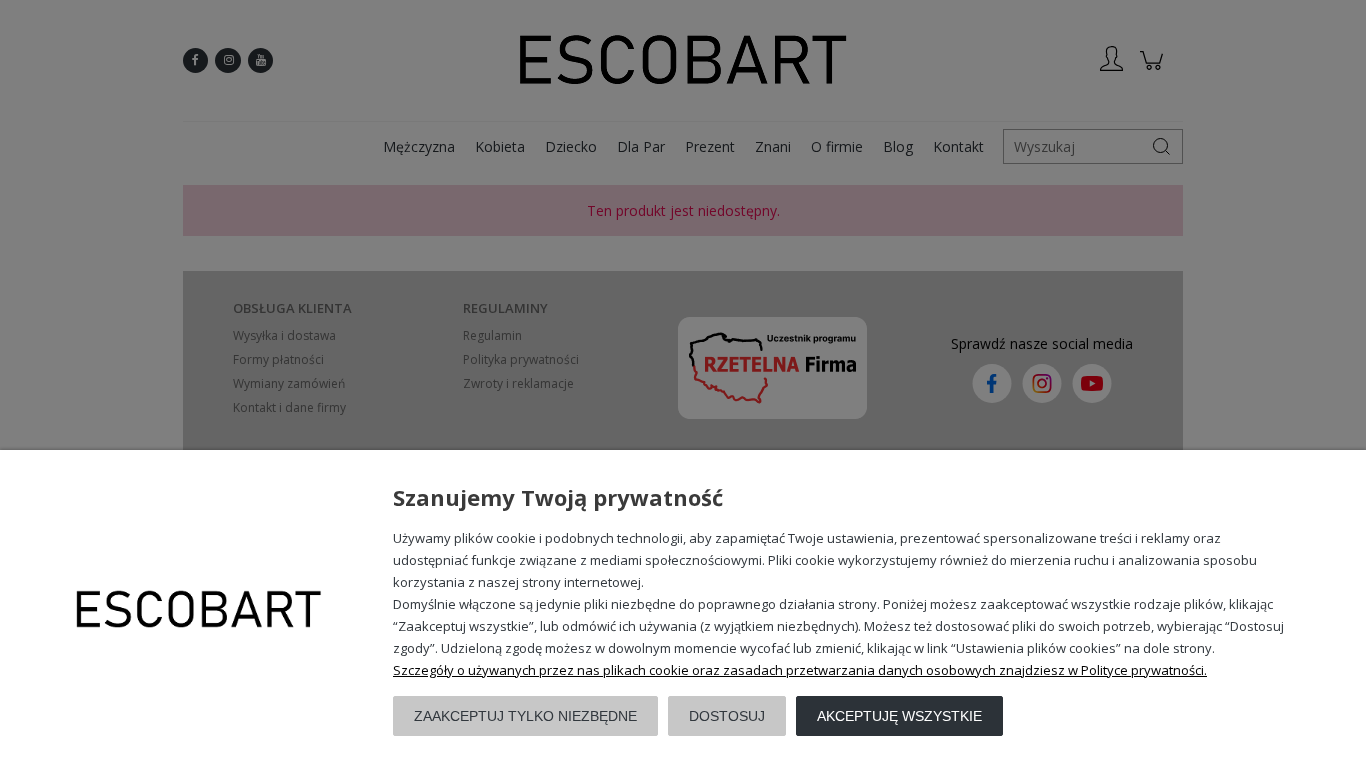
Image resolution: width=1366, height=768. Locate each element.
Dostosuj (727, 716)
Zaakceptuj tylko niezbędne (525, 716)
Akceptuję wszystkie (899, 716)
